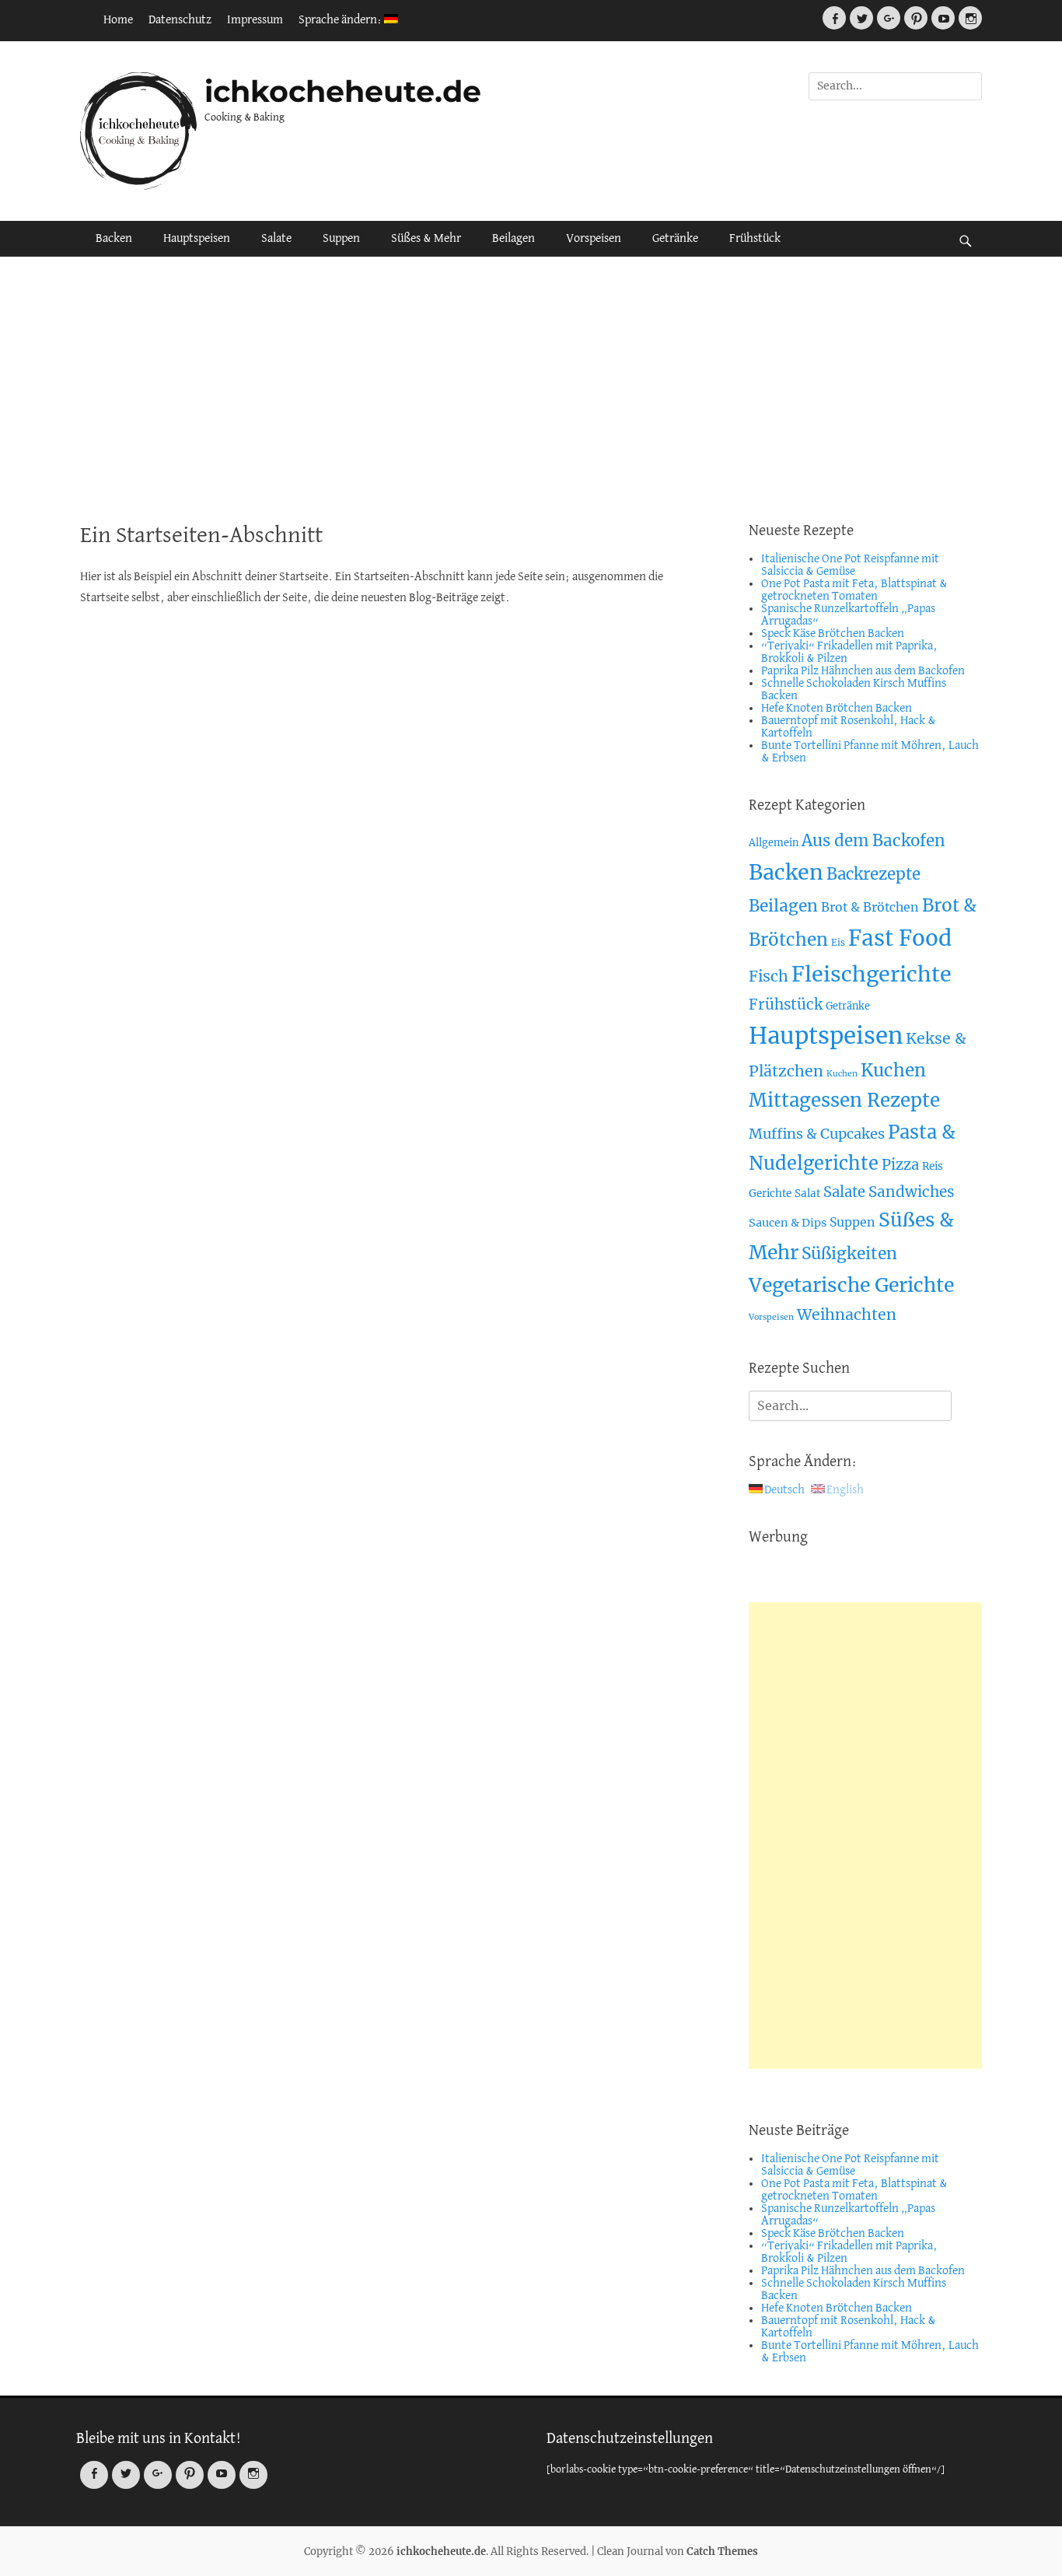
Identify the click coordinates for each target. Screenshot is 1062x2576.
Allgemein (774, 843)
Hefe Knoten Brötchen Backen (837, 709)
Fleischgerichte (872, 974)
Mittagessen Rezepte (844, 1100)
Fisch (769, 976)
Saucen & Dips (788, 1223)
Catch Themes (722, 2551)
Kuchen (842, 1074)
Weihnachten (847, 1314)
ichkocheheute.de (343, 91)
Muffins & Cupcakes (817, 1134)
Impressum (255, 20)
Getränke (675, 239)
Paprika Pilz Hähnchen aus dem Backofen (863, 671)
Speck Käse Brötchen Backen (833, 634)
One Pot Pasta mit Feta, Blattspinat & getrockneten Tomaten (854, 590)
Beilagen (514, 239)
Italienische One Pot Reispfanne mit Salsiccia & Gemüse (850, 565)
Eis (838, 942)
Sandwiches (912, 1192)
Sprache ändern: (341, 20)
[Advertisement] (531, 389)
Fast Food (900, 938)
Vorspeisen (594, 239)
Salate (276, 239)
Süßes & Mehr (426, 239)
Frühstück (755, 239)
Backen (114, 239)
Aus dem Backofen (873, 841)
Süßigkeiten (849, 1253)
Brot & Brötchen (870, 907)
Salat (807, 1193)
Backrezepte (873, 874)
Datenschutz (180, 20)
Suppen (341, 239)
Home (118, 20)
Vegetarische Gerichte (851, 1285)
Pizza (900, 1165)
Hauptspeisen (197, 239)
